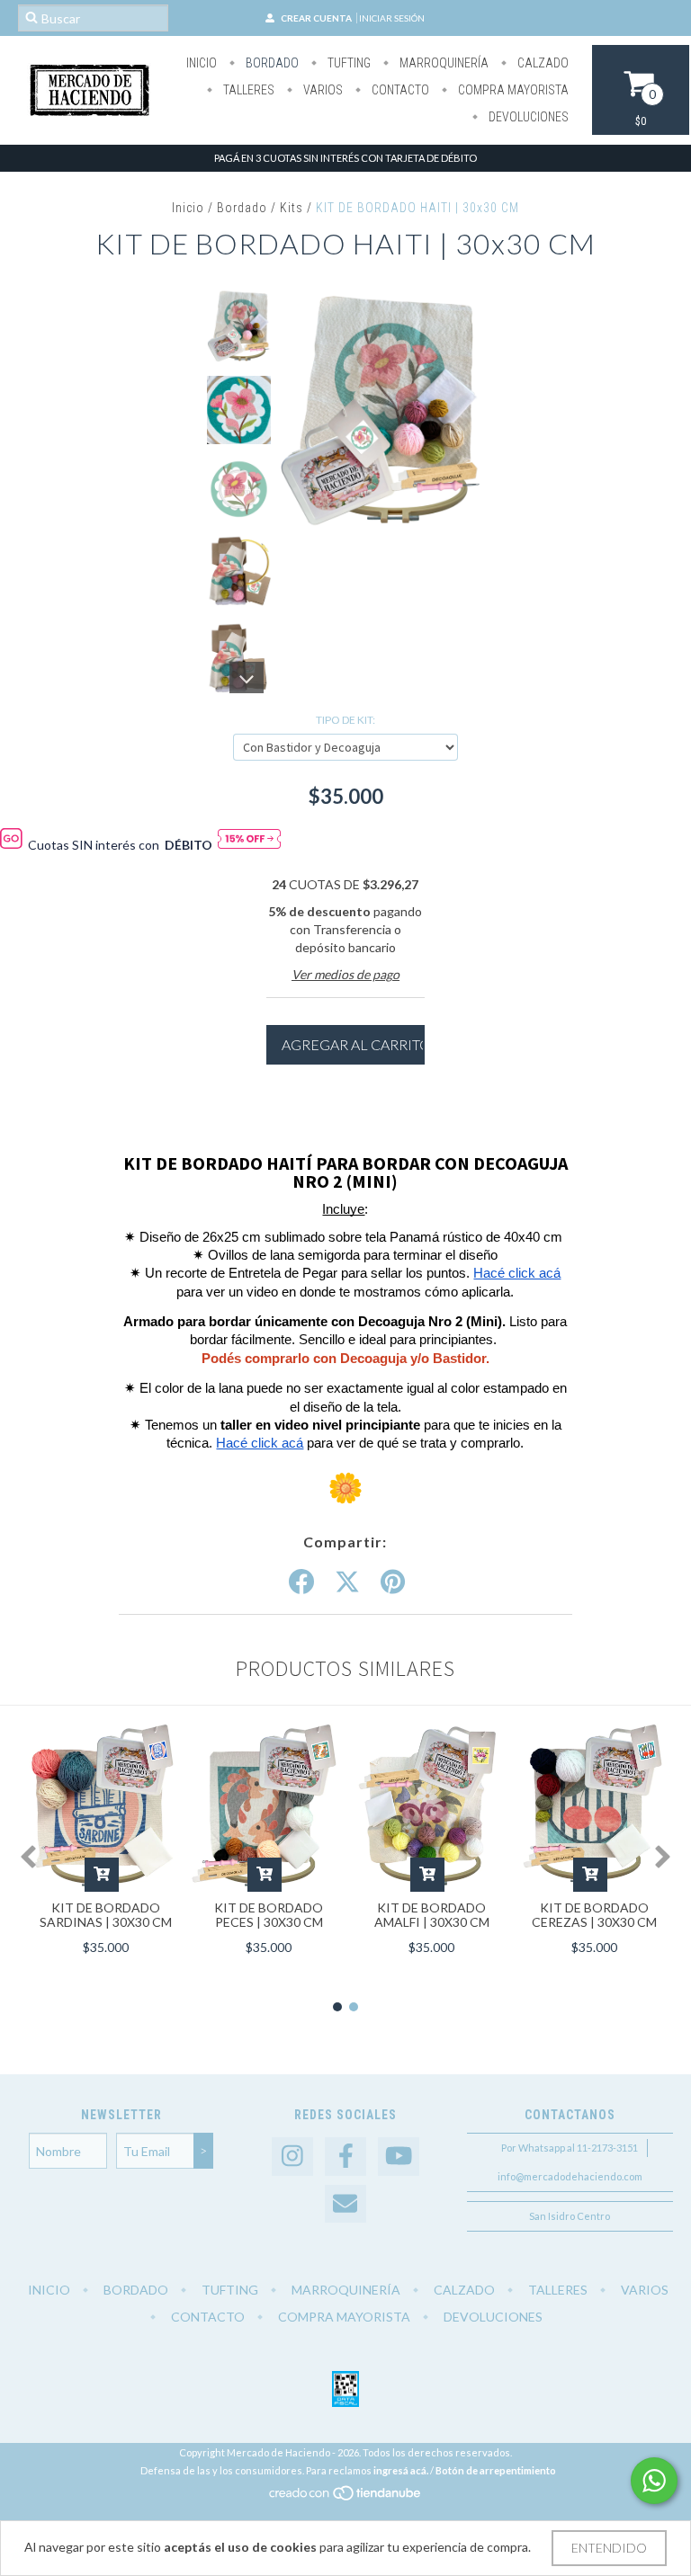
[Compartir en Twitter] (347, 1582)
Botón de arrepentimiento (496, 2470)
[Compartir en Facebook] (301, 1582)
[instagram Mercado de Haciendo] (292, 2157)
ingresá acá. (401, 2470)
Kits (292, 208)
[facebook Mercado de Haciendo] (345, 2157)
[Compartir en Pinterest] (393, 1582)
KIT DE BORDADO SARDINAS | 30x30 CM (106, 1915)
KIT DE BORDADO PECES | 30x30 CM (269, 1915)
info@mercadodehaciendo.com (570, 2176)
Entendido (609, 2548)
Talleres (247, 90)
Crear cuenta (316, 18)
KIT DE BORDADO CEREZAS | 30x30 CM (594, 1915)
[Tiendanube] (346, 2497)
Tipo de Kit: (345, 720)
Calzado (542, 63)
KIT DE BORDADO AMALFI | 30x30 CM (432, 1915)
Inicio (202, 63)
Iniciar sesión (392, 18)
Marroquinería (443, 63)
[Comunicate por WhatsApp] (654, 2481)
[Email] (345, 2204)
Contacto (399, 90)
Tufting (348, 63)
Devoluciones (527, 117)
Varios (322, 90)
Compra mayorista (512, 90)
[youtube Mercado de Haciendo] (399, 2157)
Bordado (271, 63)
